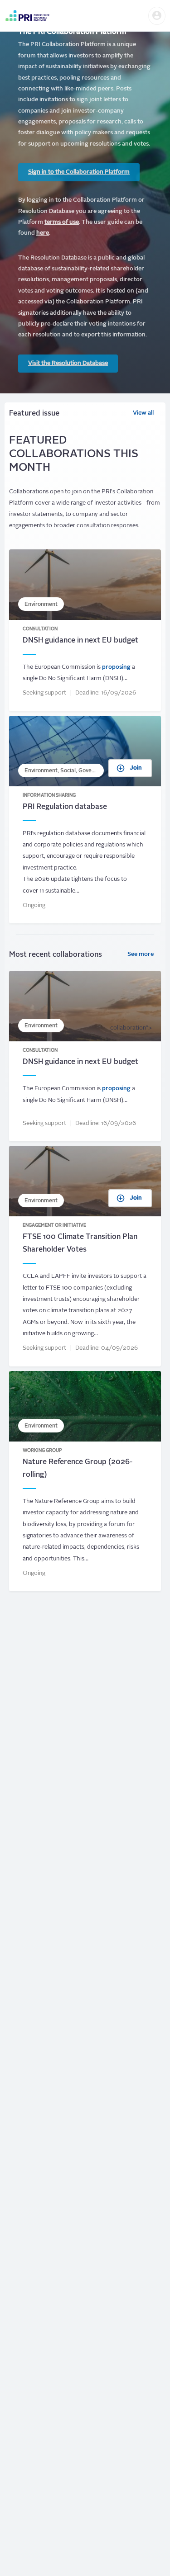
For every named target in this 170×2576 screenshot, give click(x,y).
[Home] (27, 16)
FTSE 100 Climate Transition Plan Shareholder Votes (85, 1256)
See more (141, 954)
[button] (157, 16)
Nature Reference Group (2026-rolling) (85, 1481)
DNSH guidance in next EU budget (85, 630)
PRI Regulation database (85, 820)
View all (143, 413)
